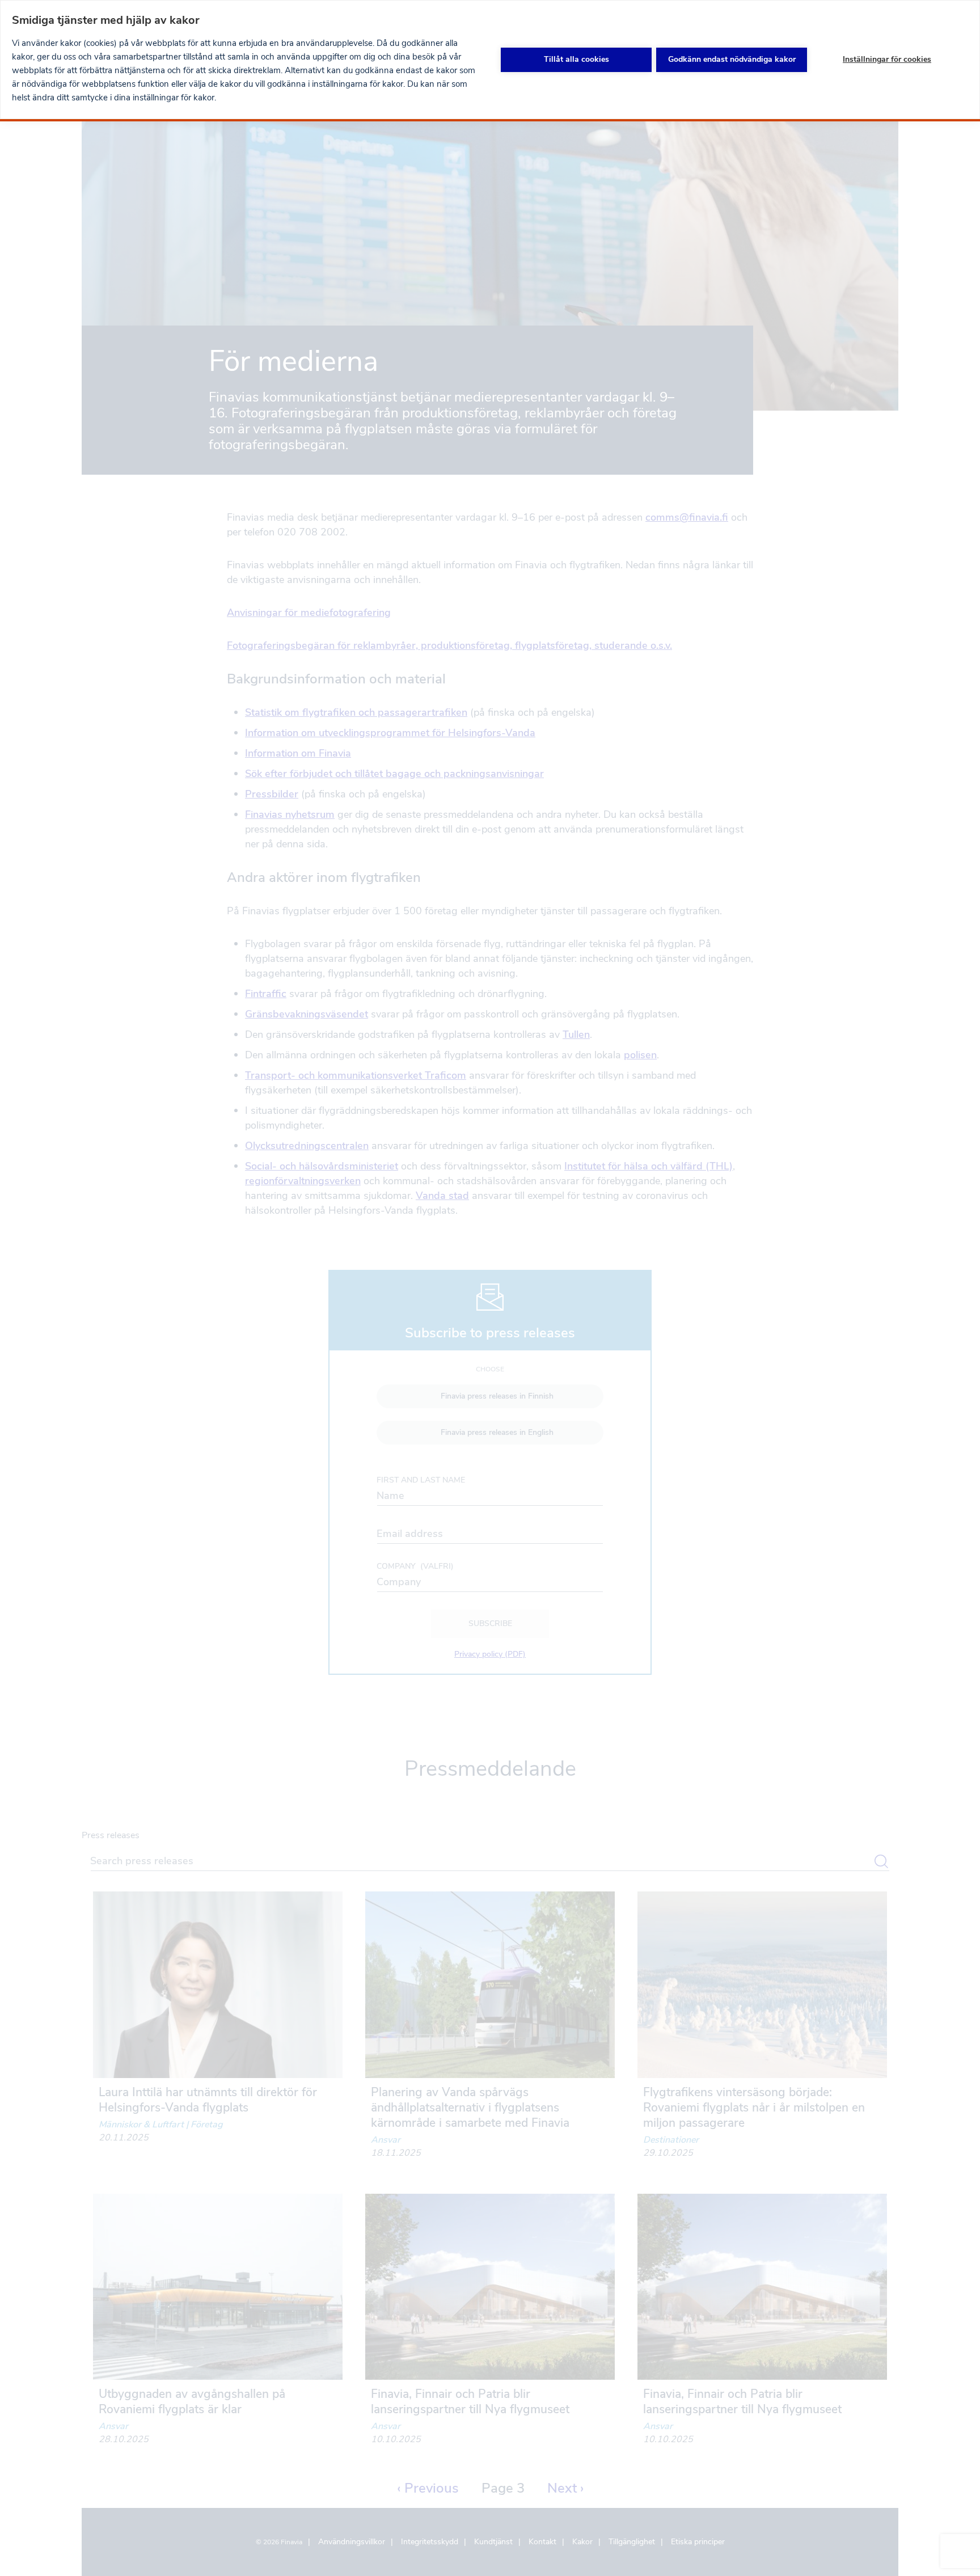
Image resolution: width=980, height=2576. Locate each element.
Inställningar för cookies (887, 59)
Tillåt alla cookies (576, 59)
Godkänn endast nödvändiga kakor (732, 59)
